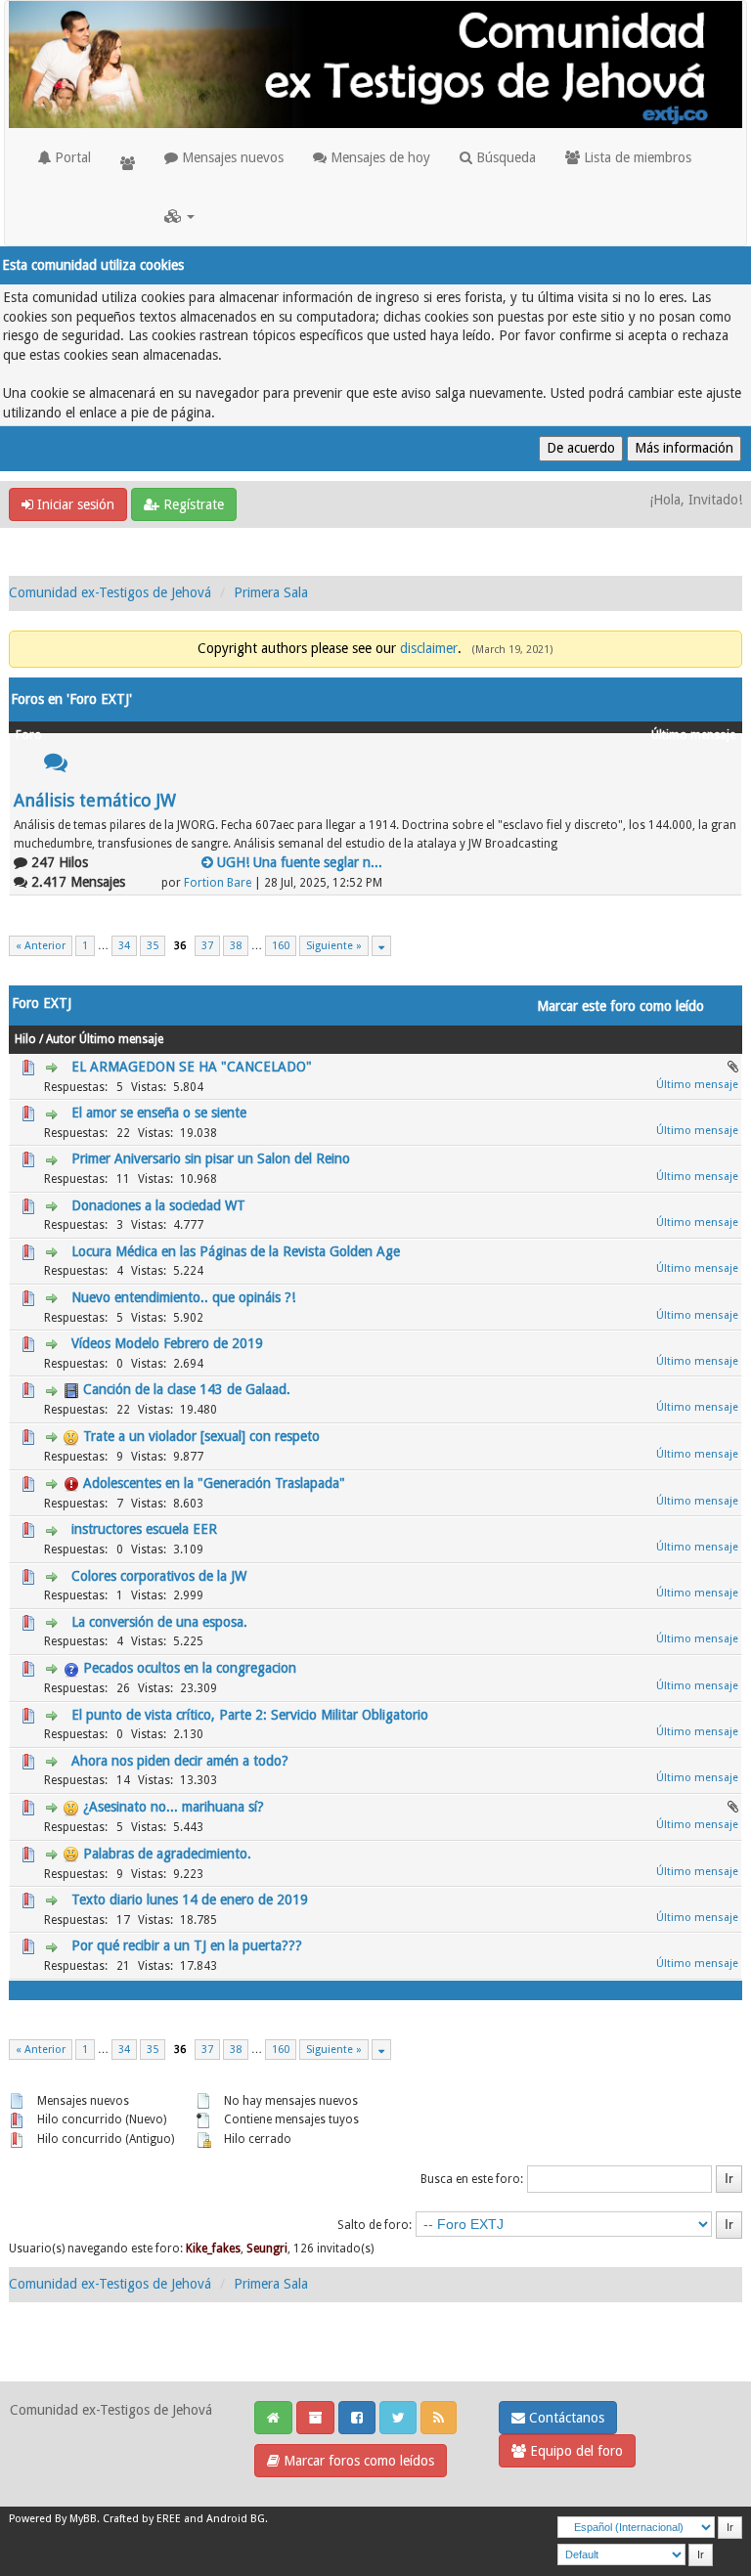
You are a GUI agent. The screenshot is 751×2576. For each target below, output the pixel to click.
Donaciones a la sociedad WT (158, 1205)
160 (281, 946)
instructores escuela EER (144, 1529)
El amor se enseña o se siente (159, 1113)
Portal (71, 157)
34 (124, 946)
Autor (61, 1039)
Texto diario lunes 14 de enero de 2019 (190, 1899)
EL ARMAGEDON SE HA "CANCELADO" (192, 1067)
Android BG (236, 2519)
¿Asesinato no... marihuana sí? (174, 1807)
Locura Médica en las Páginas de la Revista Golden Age (236, 1251)
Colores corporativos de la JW (159, 1576)
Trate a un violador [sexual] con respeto (201, 1436)
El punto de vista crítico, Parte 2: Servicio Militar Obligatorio (250, 1715)
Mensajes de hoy (378, 157)
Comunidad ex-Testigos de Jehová (110, 592)
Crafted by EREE (142, 2519)
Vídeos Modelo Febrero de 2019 (167, 1343)
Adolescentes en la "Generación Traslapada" (214, 1483)
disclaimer (429, 648)
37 (207, 946)
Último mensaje (121, 1039)
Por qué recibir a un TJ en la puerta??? (187, 1945)
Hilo (25, 1039)
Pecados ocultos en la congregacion (190, 1668)
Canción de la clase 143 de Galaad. (187, 1389)
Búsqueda (504, 157)
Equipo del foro (574, 2451)
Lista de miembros (636, 157)
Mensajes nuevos (231, 157)
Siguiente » (334, 946)
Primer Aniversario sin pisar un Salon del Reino (211, 1158)
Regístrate (192, 504)
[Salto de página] (381, 946)
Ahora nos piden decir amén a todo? (180, 1761)
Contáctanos (565, 2418)
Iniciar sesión (74, 504)
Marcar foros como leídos (357, 2461)
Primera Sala (271, 592)
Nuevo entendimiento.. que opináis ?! (183, 1297)
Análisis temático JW (95, 800)
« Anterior (41, 946)
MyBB (83, 2519)
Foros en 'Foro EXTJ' (71, 699)
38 (236, 946)
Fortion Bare (218, 883)
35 (153, 946)
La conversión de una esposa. (159, 1622)
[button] (179, 216)
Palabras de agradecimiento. (167, 1854)
